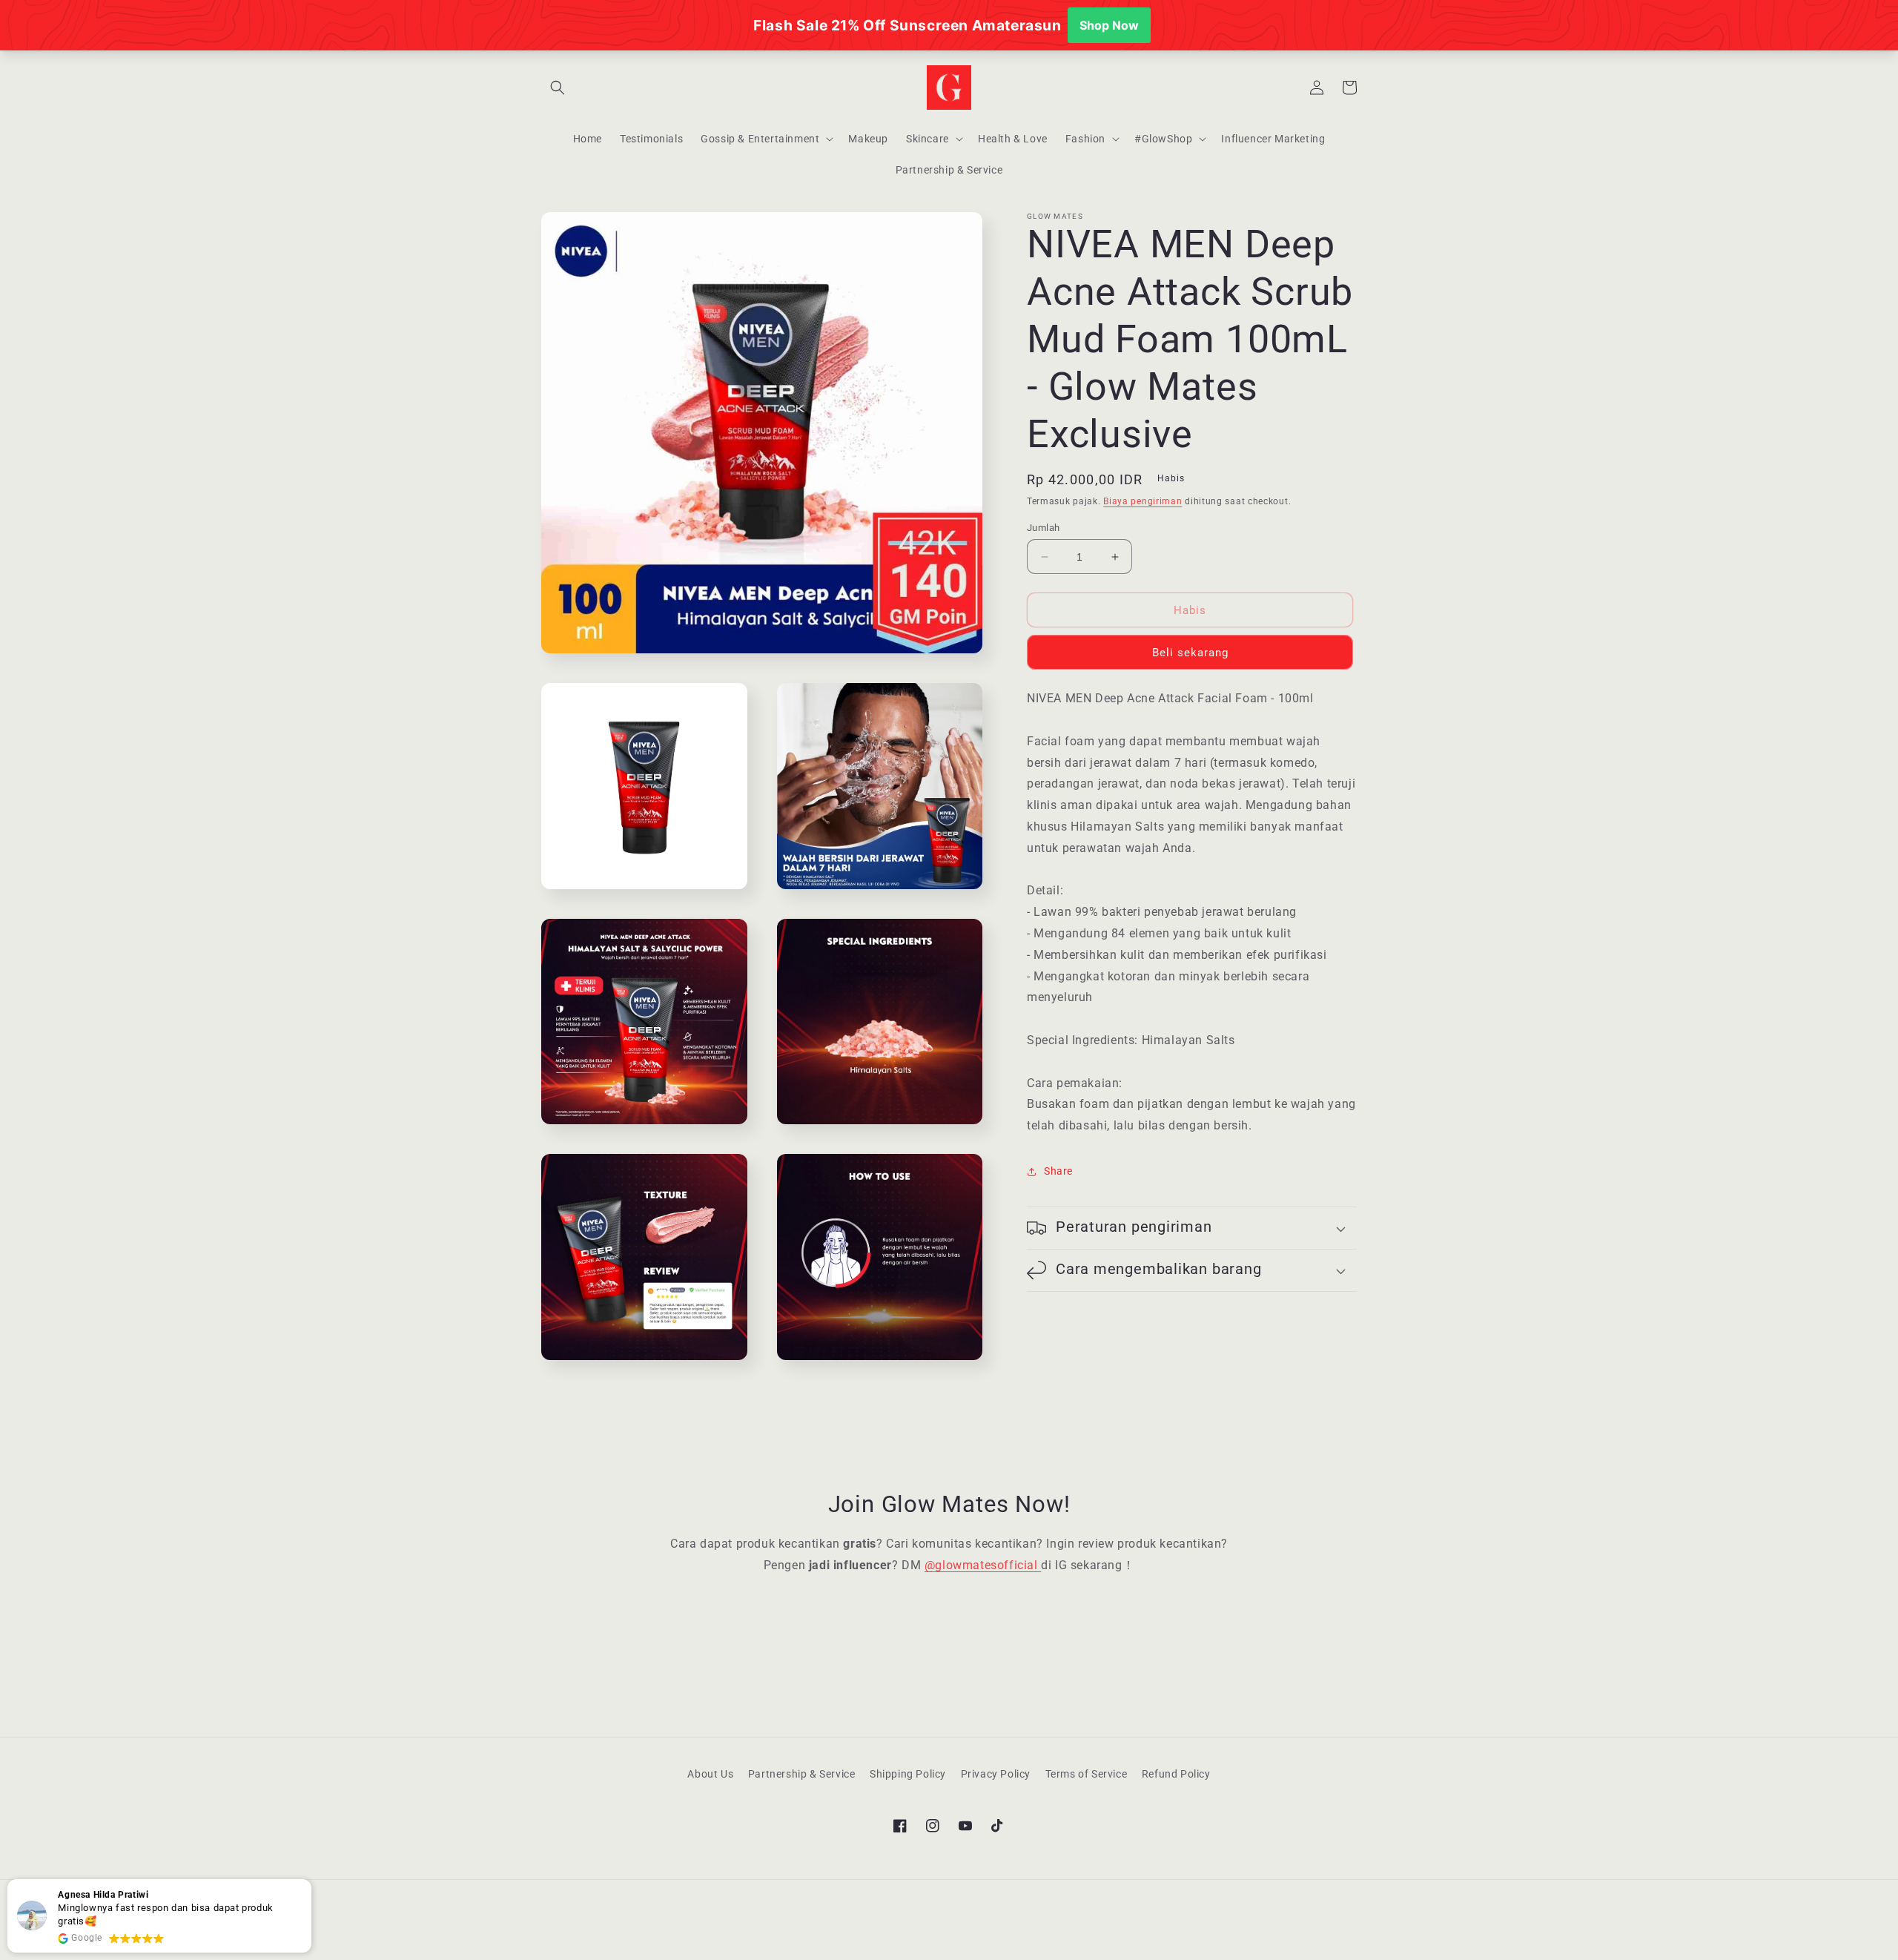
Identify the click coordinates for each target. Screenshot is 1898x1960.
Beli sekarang (1190, 653)
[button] (558, 88)
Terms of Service (1087, 1774)
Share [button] (1058, 1171)
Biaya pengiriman (1143, 501)
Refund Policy (1176, 1774)
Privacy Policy (996, 1774)
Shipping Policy (908, 1774)
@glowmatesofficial (983, 1565)
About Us (710, 1774)
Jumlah (1043, 528)
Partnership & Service (802, 1774)
